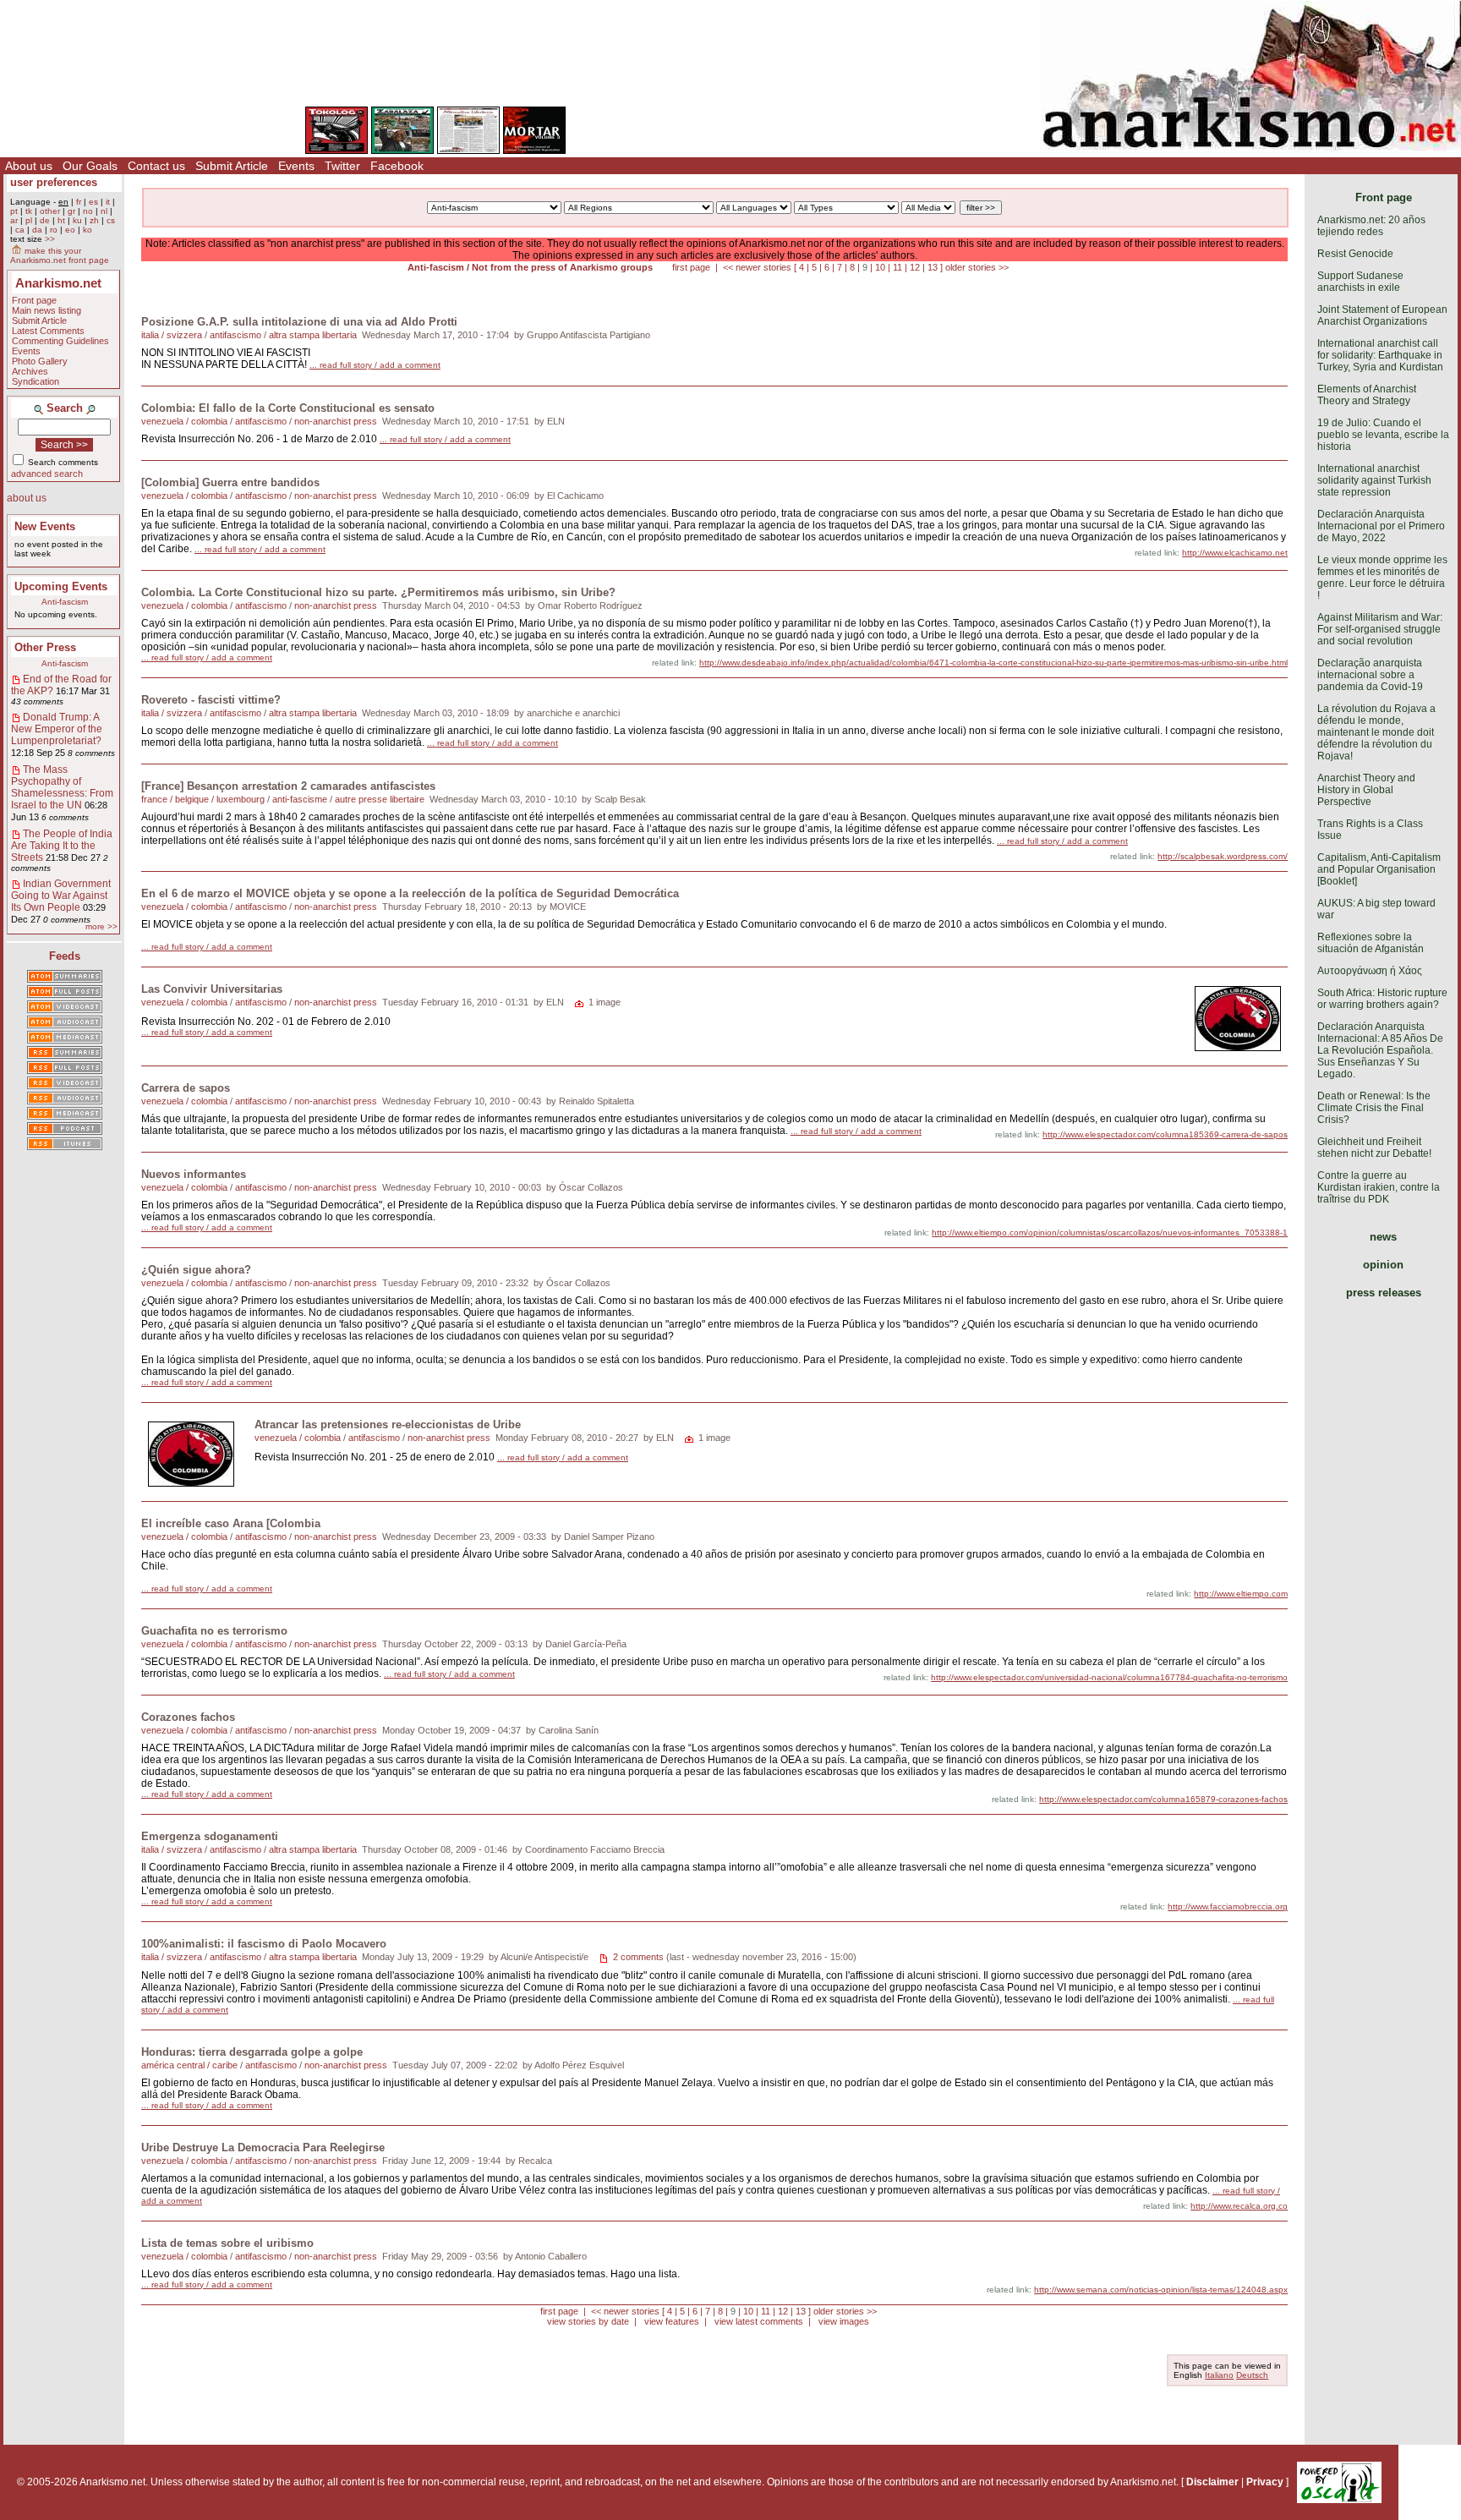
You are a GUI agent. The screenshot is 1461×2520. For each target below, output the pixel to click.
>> (50, 239)
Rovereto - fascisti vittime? (211, 700)
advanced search (47, 474)
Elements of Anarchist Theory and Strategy (1367, 395)
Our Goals (90, 166)
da (37, 230)
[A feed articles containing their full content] (65, 1069)
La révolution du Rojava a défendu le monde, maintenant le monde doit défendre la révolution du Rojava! (1376, 732)
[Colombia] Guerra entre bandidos (230, 482)
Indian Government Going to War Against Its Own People (61, 896)
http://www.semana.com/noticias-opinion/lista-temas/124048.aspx (1161, 2290)
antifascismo (235, 335)
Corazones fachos (188, 1717)
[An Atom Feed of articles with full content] (65, 993)
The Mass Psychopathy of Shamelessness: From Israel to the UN (62, 787)
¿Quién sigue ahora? (196, 1270)
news (1383, 1237)
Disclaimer (1212, 2482)
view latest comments (759, 2321)
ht (61, 220)
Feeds (65, 956)
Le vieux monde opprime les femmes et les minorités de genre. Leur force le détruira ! (1382, 578)
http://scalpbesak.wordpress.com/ (1223, 856)
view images (844, 2321)
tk (29, 211)
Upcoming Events (61, 586)
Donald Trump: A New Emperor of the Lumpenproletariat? (57, 729)
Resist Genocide (1355, 254)
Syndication (36, 381)
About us (29, 166)
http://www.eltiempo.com (1241, 1594)
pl (29, 220)
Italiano (1219, 2375)
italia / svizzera (172, 335)
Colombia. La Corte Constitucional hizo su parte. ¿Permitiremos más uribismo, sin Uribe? (378, 592)
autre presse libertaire (380, 799)
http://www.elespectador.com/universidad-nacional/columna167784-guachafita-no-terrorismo (1109, 1677)
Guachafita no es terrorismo (214, 1631)
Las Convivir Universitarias (212, 989)
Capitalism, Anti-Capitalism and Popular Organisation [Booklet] (1379, 869)
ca (20, 230)
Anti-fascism (65, 602)
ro (54, 230)
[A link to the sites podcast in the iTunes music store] (65, 1145)
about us (27, 498)
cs (111, 220)
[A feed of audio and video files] (65, 1038)
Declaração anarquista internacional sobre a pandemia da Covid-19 (1370, 675)
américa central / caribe (189, 2065)
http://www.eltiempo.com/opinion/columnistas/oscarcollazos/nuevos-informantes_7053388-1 (1110, 1233)
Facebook (397, 166)
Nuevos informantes (194, 1174)
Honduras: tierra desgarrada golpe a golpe (252, 2052)
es (93, 202)
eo (70, 230)
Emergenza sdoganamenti (210, 1836)
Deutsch (1252, 2375)
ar (14, 220)
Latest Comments (48, 331)
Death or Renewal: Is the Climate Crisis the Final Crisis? (1374, 1108)
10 (880, 267)
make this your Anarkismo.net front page (60, 255)
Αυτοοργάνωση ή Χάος (1370, 971)
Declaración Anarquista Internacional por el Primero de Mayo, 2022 (1381, 526)
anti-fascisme (300, 799)
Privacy (1265, 2482)
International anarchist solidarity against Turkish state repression (1374, 480)
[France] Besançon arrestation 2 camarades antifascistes (288, 786)
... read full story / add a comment (375, 365)
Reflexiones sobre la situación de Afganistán (1371, 943)
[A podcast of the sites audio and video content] (65, 1130)
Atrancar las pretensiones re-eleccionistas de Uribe (388, 1424)
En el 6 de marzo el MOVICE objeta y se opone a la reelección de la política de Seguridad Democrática (410, 893)
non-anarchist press (336, 421)
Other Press (45, 647)
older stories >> (977, 267)
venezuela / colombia (184, 421)
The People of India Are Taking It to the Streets (62, 846)
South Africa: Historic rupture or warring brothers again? (1382, 999)
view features (672, 2321)
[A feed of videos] (65, 1008)
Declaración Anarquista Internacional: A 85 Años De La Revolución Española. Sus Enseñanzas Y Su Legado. (1380, 1050)
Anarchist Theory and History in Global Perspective (1366, 790)
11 (897, 267)
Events (296, 166)
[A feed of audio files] (65, 1023)
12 (915, 267)
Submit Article (232, 166)
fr (79, 202)
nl (104, 211)
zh (94, 220)
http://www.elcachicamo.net (1235, 553)
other (50, 211)
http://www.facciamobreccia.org (1228, 1906)
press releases (1384, 1293)
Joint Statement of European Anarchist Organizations (1382, 315)
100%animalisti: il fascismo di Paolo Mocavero (264, 1944)
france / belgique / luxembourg (203, 799)
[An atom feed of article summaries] (65, 978)
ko (88, 230)
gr (71, 211)
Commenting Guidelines (60, 341)
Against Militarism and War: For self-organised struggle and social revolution (1380, 629)
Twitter (342, 166)
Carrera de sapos (186, 1088)
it (108, 202)
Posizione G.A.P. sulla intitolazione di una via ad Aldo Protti (299, 322)
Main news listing (47, 310)
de (45, 220)
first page (691, 267)
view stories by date (588, 2321)
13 (933, 267)
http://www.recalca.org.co (1239, 2206)
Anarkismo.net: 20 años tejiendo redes (1371, 226)
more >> (101, 926)
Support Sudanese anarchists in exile (1360, 282)
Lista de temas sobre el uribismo (227, 2243)
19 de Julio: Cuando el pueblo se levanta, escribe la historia (1383, 435)
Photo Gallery (40, 361)
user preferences (54, 182)
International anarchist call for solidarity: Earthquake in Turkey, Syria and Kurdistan (1380, 355)
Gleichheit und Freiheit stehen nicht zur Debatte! (1374, 1148)
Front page (34, 300)
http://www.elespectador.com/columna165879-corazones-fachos (1163, 1799)
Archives (30, 371)
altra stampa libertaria (313, 335)
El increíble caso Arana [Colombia (231, 1523)
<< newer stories (757, 267)
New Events (45, 526)
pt (14, 211)
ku (77, 220)
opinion (1383, 1265)
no (88, 211)
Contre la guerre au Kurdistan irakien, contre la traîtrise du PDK (1379, 1187)
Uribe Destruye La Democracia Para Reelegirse (263, 2147)
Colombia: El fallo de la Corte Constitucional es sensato (288, 408)
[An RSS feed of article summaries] (65, 1054)
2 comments (638, 1957)
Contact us (156, 166)
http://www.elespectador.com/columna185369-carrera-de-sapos (1165, 1134)
